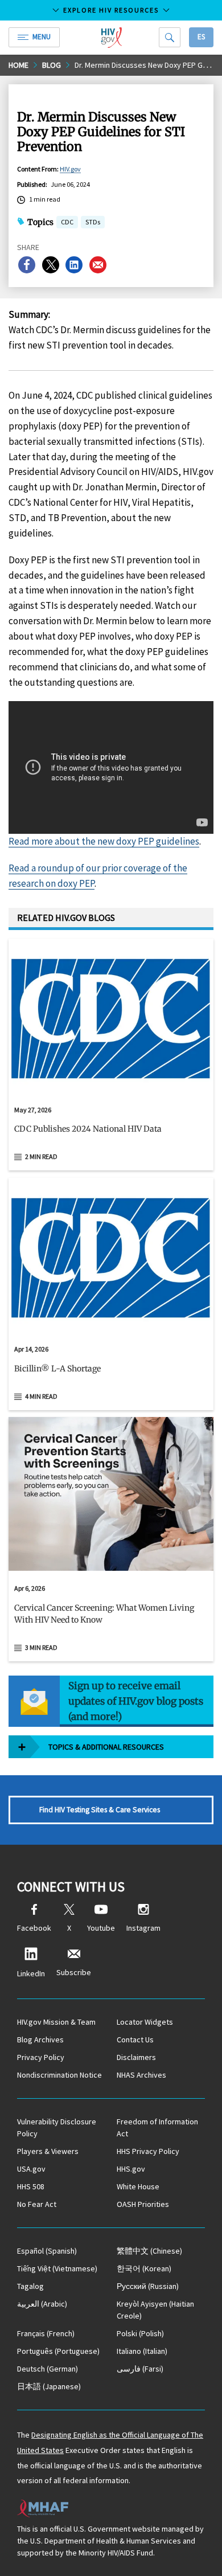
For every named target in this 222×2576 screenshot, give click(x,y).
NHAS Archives (141, 2075)
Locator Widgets (145, 2022)
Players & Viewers (48, 2151)
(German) (48, 2369)
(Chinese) (149, 2251)
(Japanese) (49, 2386)
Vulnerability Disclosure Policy (57, 2127)
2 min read (41, 1156)
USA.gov (31, 2169)
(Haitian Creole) (155, 2310)
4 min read (41, 1396)
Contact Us (135, 2039)
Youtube (101, 1928)
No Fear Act (37, 2204)
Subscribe (74, 1972)
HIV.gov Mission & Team (56, 2022)
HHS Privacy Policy (148, 2151)
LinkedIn (31, 1973)
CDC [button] (67, 223)
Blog (52, 65)
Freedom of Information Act (157, 2127)
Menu (42, 37)
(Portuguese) (58, 2351)
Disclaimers (136, 2057)
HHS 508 (31, 2186)
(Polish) (140, 2333)
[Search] (170, 37)
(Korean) (144, 2268)
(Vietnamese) (57, 2268)
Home (18, 65)
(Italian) (142, 2351)
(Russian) (148, 2286)
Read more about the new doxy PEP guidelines (104, 841)
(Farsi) (140, 2369)
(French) (46, 2333)
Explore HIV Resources (111, 10)
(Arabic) (42, 2304)
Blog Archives (40, 2039)
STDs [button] (93, 223)
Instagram (143, 1928)
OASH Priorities (143, 2204)
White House (138, 2186)
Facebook (34, 1928)
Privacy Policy (41, 2057)
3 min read (41, 1647)
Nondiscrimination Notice (59, 2075)
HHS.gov (131, 2169)
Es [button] (201, 37)
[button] (111, 1134)
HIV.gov (70, 169)
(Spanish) (47, 2251)
